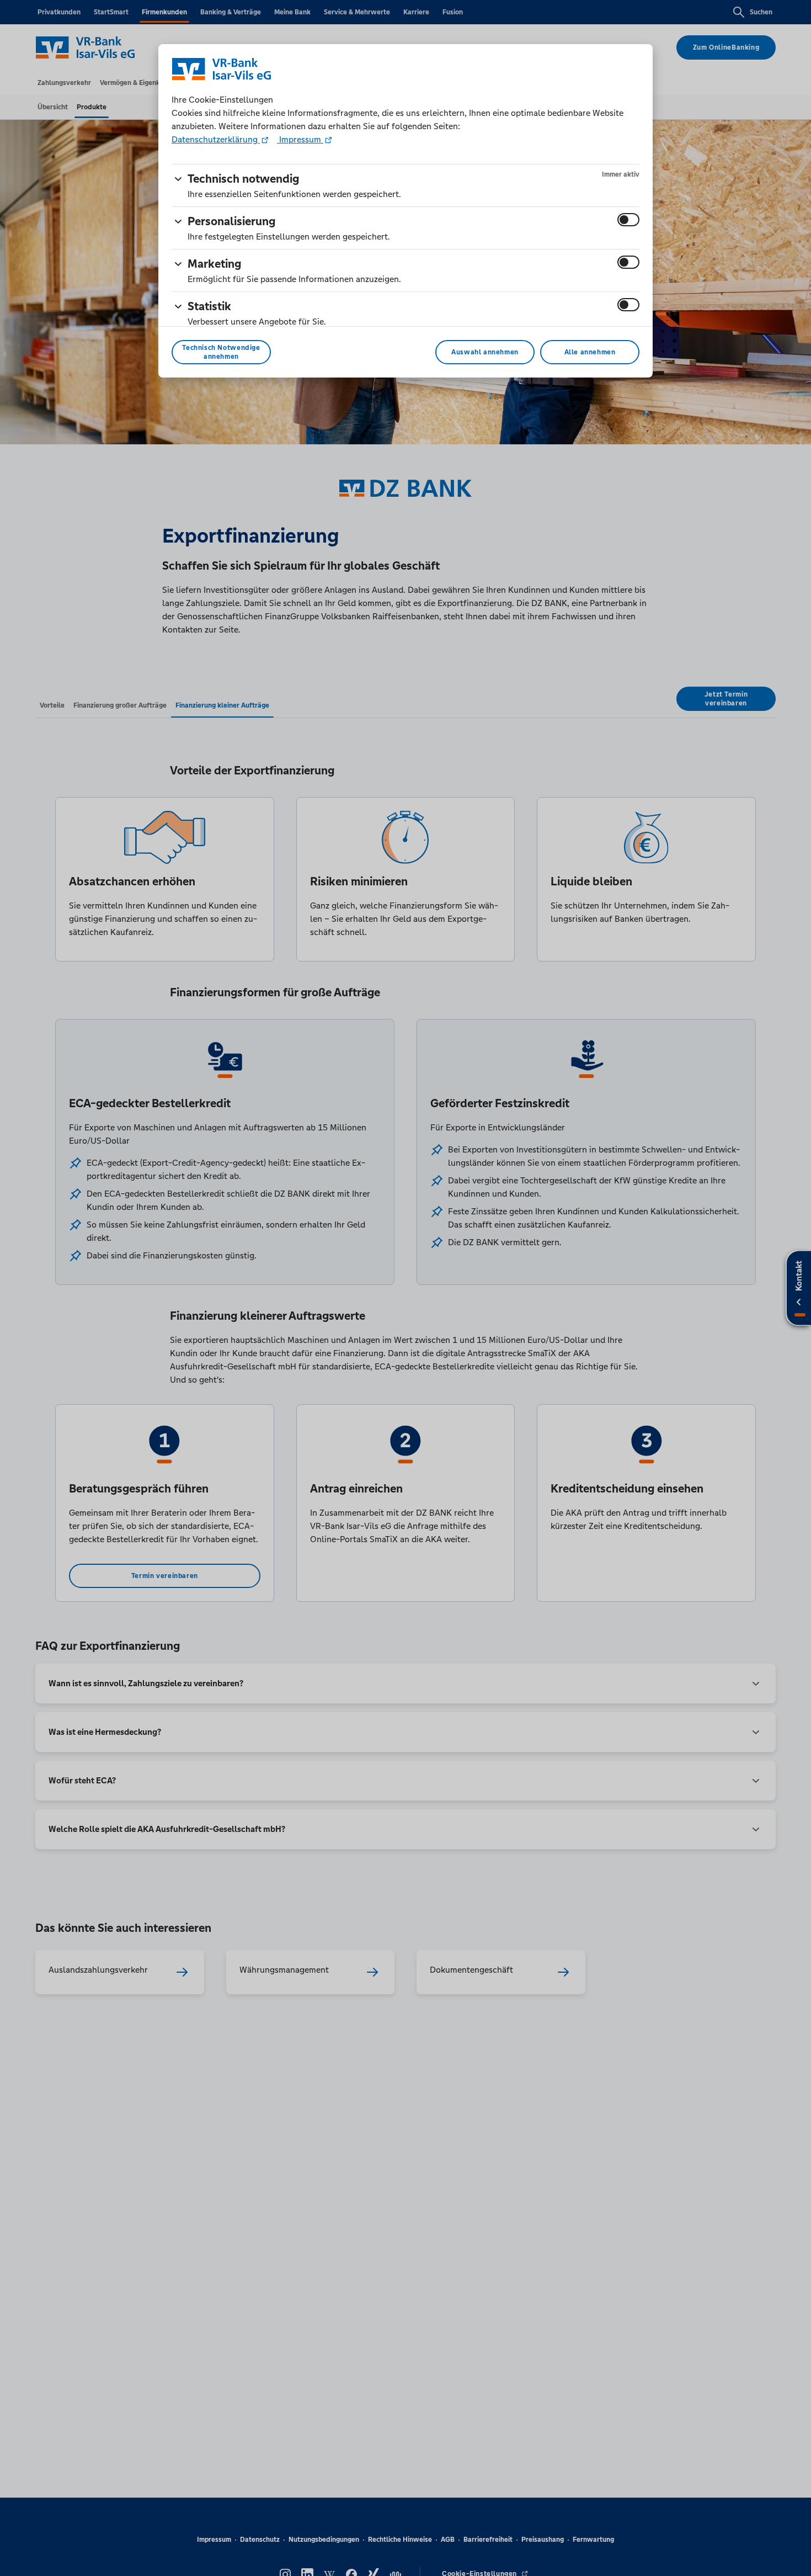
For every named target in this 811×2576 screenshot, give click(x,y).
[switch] (628, 220)
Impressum (300, 139)
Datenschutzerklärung (216, 139)
